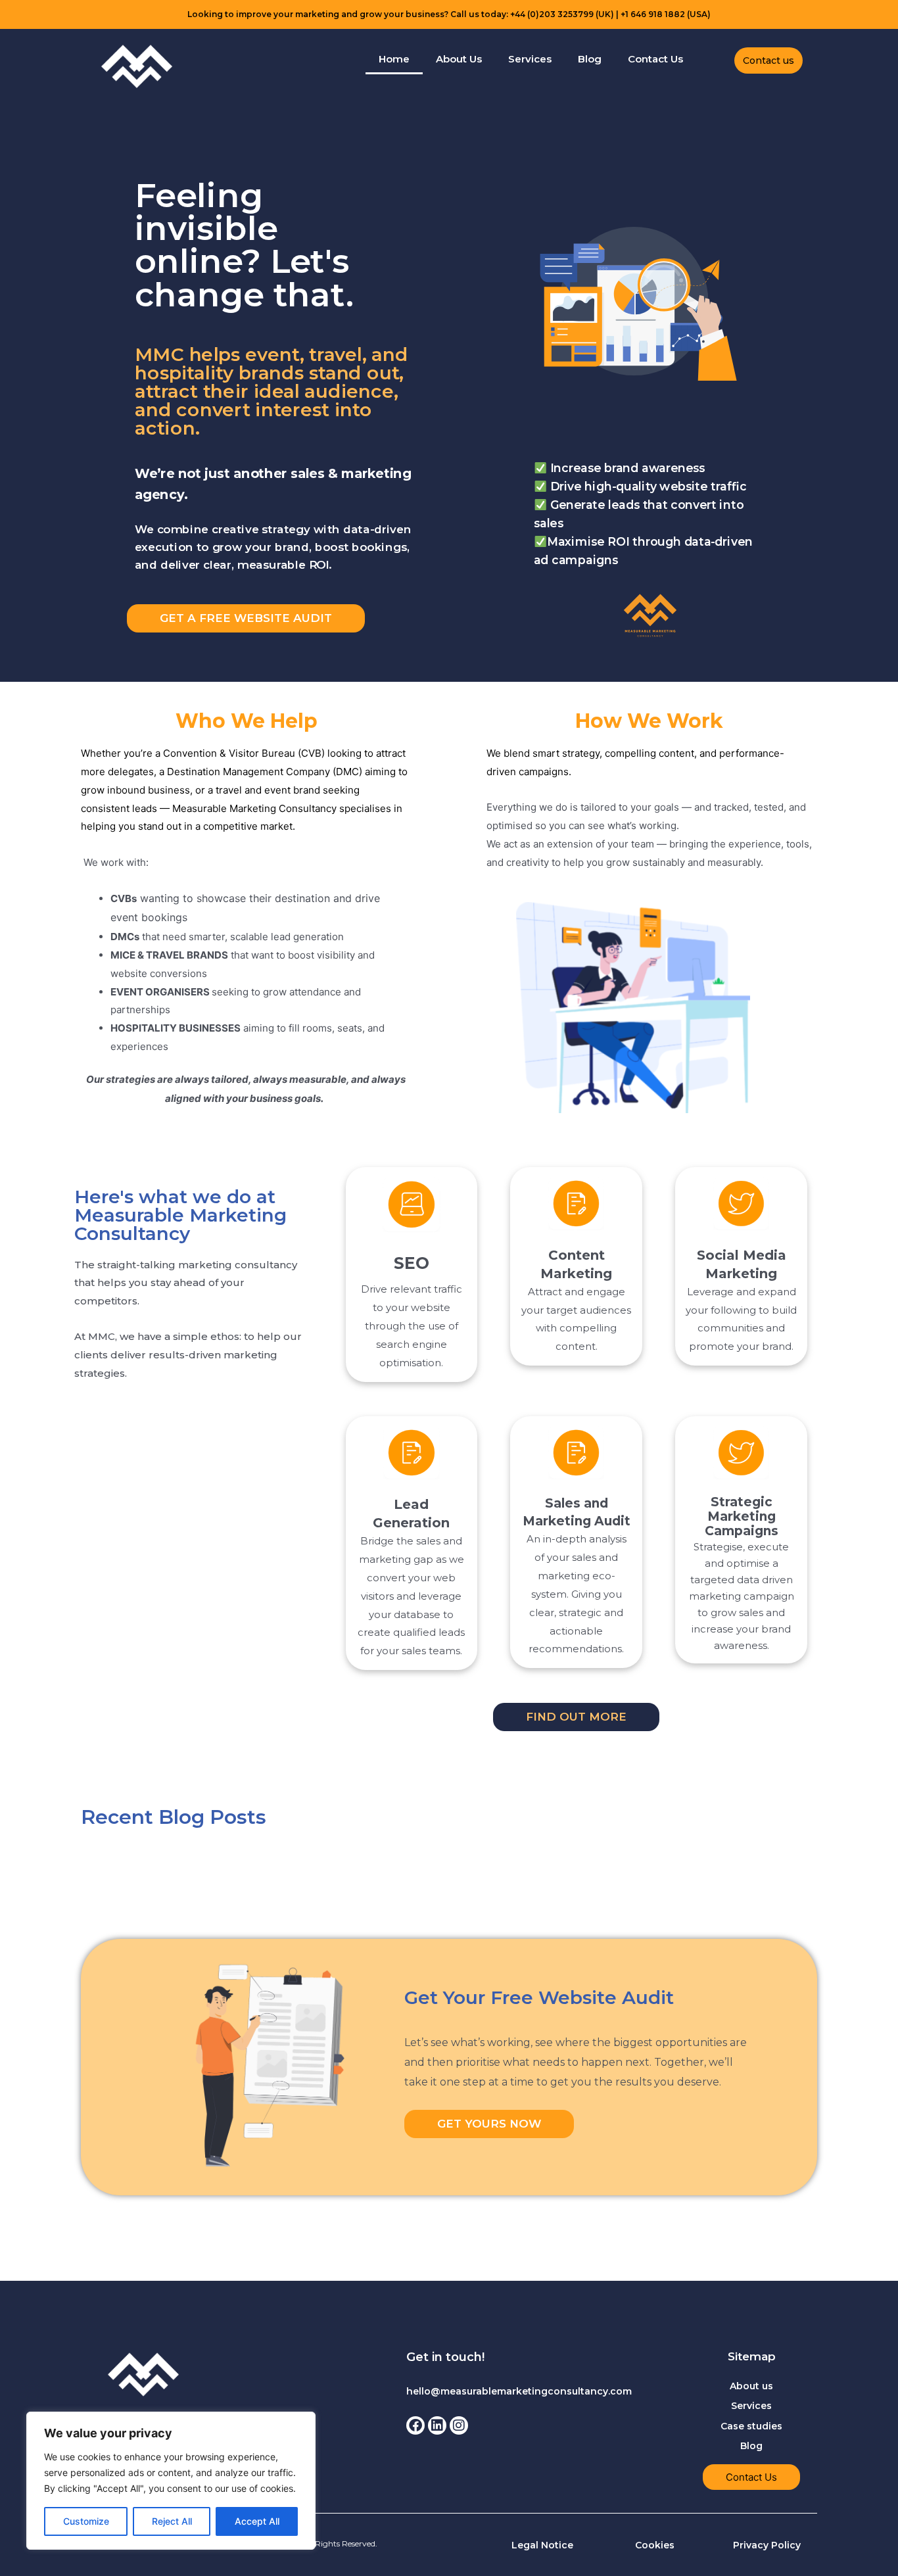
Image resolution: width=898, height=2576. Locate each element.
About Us (459, 59)
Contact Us (655, 59)
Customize (86, 2521)
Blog (590, 59)
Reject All (172, 2521)
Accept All (257, 2521)
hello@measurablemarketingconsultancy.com (519, 2391)
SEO (412, 1263)
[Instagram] (459, 2425)
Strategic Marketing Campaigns (742, 1516)
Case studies (751, 2426)
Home (394, 59)
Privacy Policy (767, 2545)
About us (751, 2386)
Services (530, 59)
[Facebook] (415, 2425)
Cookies (655, 2545)
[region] (171, 2481)
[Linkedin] (437, 2425)
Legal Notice (542, 2545)
